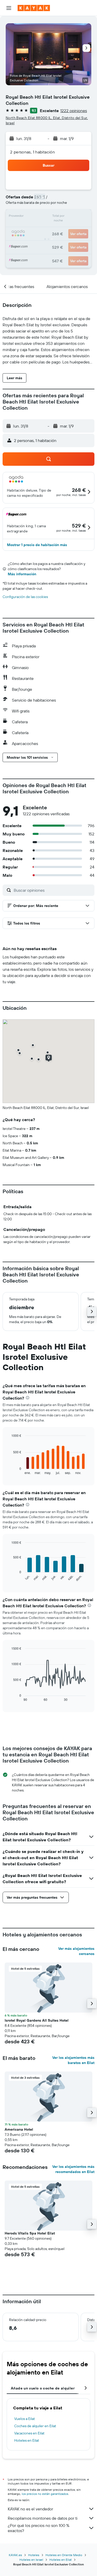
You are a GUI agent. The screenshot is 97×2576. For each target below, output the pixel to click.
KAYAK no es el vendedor (30, 2509)
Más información (22, 574)
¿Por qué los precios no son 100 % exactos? (39, 2528)
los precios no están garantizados (45, 2494)
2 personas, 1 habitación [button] (32, 152)
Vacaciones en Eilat (29, 2433)
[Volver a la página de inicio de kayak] (34, 8)
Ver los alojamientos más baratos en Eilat (73, 2060)
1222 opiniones (74, 111)
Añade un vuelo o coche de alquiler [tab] (43, 2388)
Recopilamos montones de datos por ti (43, 2518)
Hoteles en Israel (31, 2560)
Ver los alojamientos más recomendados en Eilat (73, 2169)
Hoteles (34, 2555)
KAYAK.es (15, 2555)
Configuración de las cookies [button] (25, 597)
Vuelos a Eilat (25, 2419)
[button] (9, 8)
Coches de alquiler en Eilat (35, 2426)
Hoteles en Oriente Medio (64, 2555)
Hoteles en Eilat (27, 2440)
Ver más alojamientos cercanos (76, 1951)
